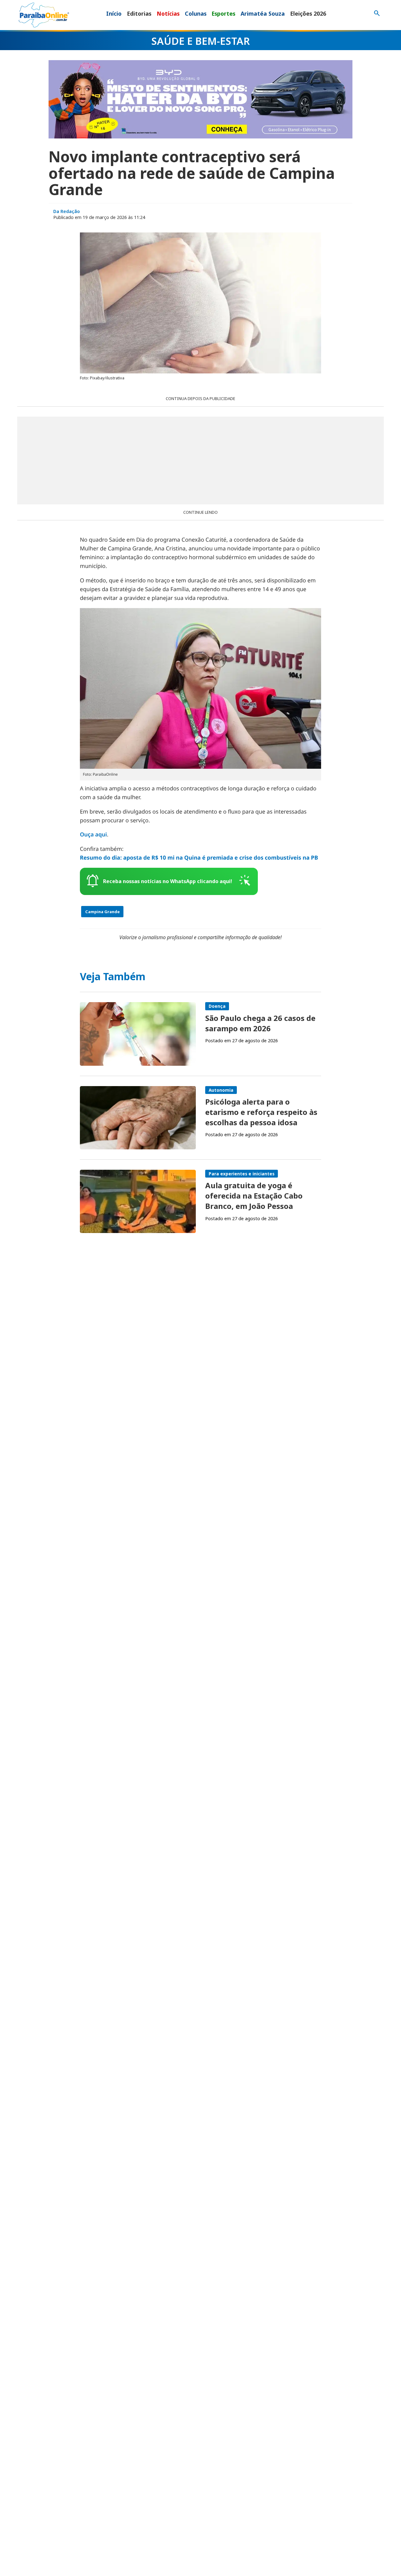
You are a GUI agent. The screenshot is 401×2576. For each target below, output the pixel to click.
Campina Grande (102, 912)
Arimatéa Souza (263, 13)
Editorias (139, 13)
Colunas (196, 13)
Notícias (168, 13)
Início (114, 13)
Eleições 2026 (308, 13)
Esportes (223, 13)
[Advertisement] (200, 461)
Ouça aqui (93, 835)
